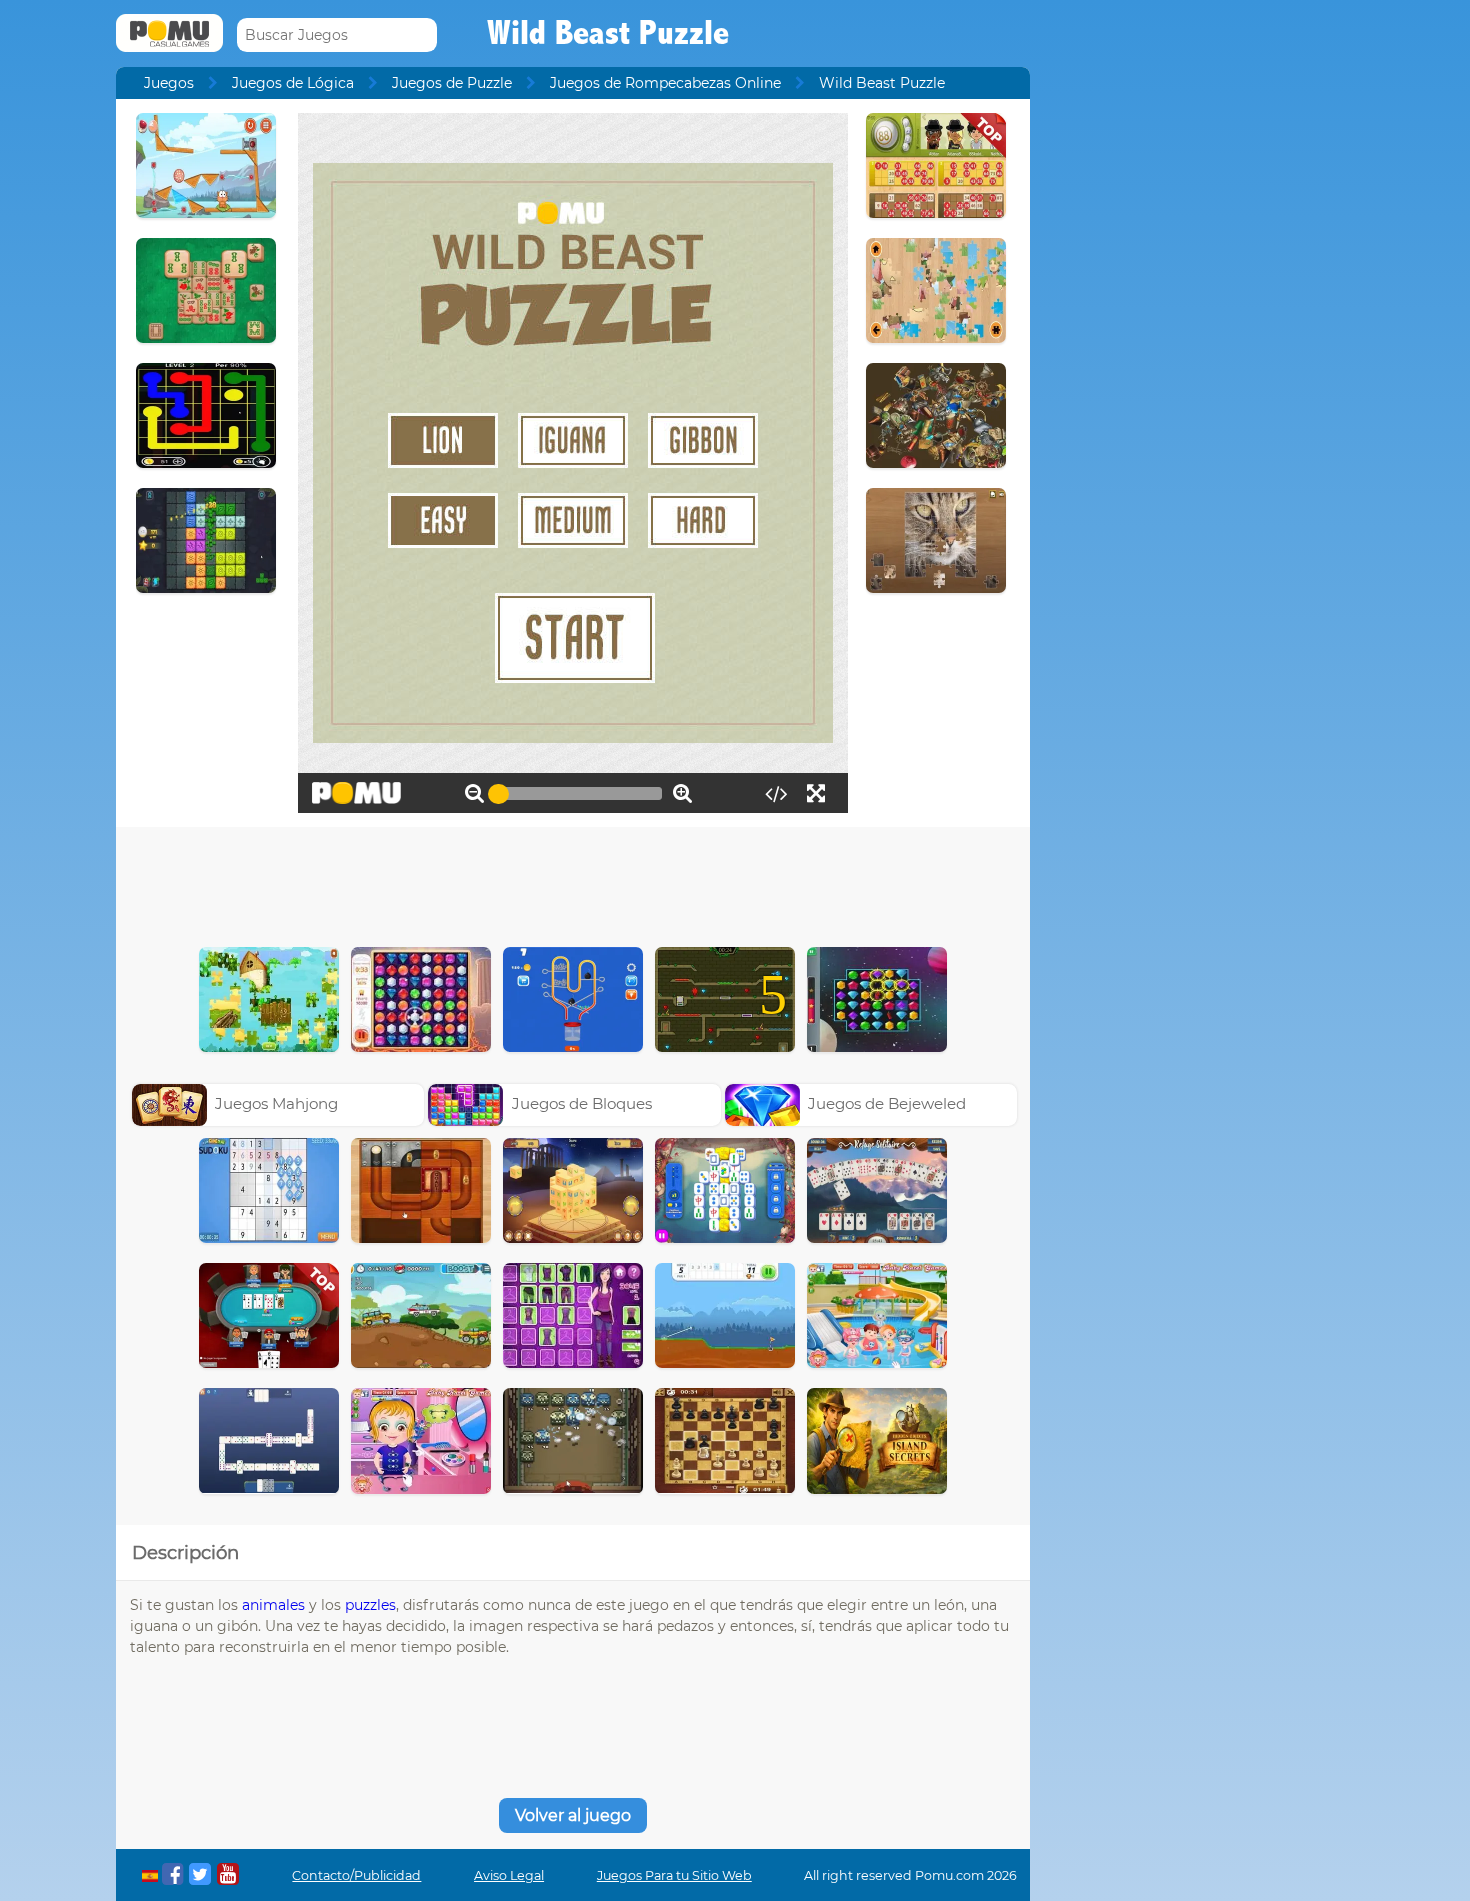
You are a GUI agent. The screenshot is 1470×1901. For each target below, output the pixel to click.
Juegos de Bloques (582, 1103)
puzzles (370, 1605)
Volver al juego (573, 1815)
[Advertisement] (573, 882)
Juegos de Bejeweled (887, 1103)
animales (273, 1605)
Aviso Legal (509, 1875)
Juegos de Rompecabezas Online (665, 83)
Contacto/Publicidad (356, 1875)
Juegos (169, 83)
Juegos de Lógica (293, 83)
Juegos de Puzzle (452, 83)
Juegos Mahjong (276, 1103)
